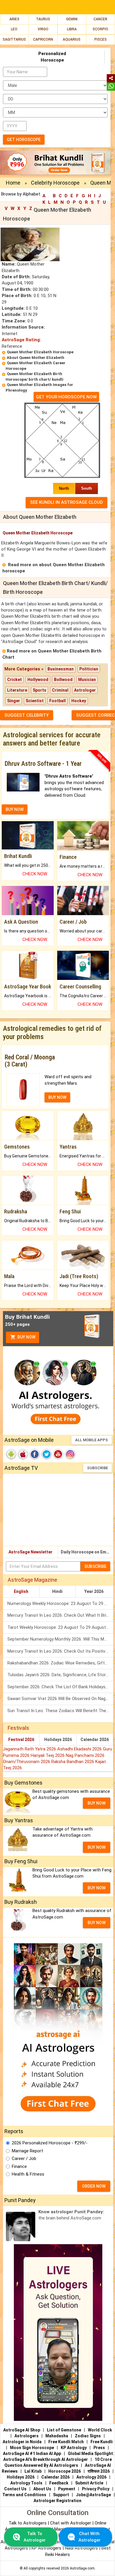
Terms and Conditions (24, 2495)
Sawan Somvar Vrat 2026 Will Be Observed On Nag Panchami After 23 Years (60, 1699)
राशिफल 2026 (99, 2471)
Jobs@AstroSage (93, 2495)
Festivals (18, 1728)
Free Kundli (102, 2442)
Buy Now (26, 1337)
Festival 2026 (21, 1740)
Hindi (57, 1591)
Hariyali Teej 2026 (48, 1755)
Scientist (35, 701)
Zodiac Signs (88, 2436)
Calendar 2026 (95, 1740)
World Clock (100, 2430)
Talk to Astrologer (35, 2537)
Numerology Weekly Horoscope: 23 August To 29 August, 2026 (60, 1603)
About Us (42, 2489)
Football (57, 701)
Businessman (61, 669)
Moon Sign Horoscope (32, 2448)
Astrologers (27, 2436)
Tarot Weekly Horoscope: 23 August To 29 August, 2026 (60, 1627)
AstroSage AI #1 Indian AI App (32, 2454)
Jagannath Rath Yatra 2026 (30, 1749)
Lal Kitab (33, 2471)
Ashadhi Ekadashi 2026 (80, 1749)
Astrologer (85, 690)
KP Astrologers (47, 2548)
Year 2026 (94, 1591)
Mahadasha (57, 2436)
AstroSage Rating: (21, 340)
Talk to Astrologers (28, 2523)
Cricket (14, 680)
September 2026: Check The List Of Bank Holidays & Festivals (60, 1687)
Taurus (43, 19)
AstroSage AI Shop (22, 2430)
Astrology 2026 (91, 2477)
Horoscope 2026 (65, 2471)
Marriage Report (27, 2151)
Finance (19, 2166)
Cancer (100, 19)
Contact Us (15, 2489)
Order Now (94, 2186)
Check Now (35, 874)
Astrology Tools (26, 2483)
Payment (67, 2489)
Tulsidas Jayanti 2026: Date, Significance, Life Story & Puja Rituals (60, 1675)
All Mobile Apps (92, 1440)
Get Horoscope (24, 140)
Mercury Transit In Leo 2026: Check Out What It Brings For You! (60, 1615)
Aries (14, 19)
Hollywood (38, 680)
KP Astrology (74, 2448)
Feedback (59, 2483)
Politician (89, 669)
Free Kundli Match (66, 2442)
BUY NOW (15, 809)
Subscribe (97, 1468)
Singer (14, 701)
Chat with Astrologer (71, 2523)
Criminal (60, 690)
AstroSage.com (82, 2568)
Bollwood (63, 680)
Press (99, 2448)
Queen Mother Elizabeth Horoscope (40, 352)
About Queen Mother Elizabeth (36, 358)
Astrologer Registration (57, 2501)
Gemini (72, 19)
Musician (87, 680)
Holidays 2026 (58, 1740)
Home (13, 183)
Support (61, 2495)
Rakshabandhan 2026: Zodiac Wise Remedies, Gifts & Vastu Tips (60, 1663)
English (21, 1591)
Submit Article (89, 2483)
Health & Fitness (28, 2174)
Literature (17, 690)
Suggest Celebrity (27, 715)
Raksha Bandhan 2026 (73, 1762)
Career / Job (24, 2158)
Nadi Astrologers (81, 2548)
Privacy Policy (96, 2489)
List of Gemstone (64, 2430)
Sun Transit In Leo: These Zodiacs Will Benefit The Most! (60, 1711)
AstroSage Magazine (32, 1580)
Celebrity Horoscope (55, 183)
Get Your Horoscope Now (66, 397)
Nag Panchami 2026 (85, 1755)
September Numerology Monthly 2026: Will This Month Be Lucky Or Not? (60, 1639)
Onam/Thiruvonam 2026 (27, 1762)
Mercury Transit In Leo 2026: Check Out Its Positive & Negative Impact (60, 1651)
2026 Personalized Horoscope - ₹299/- (50, 2143)
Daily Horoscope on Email (86, 1552)
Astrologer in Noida (22, 2442)
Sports (40, 690)
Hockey (79, 701)
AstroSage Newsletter (31, 1552)
